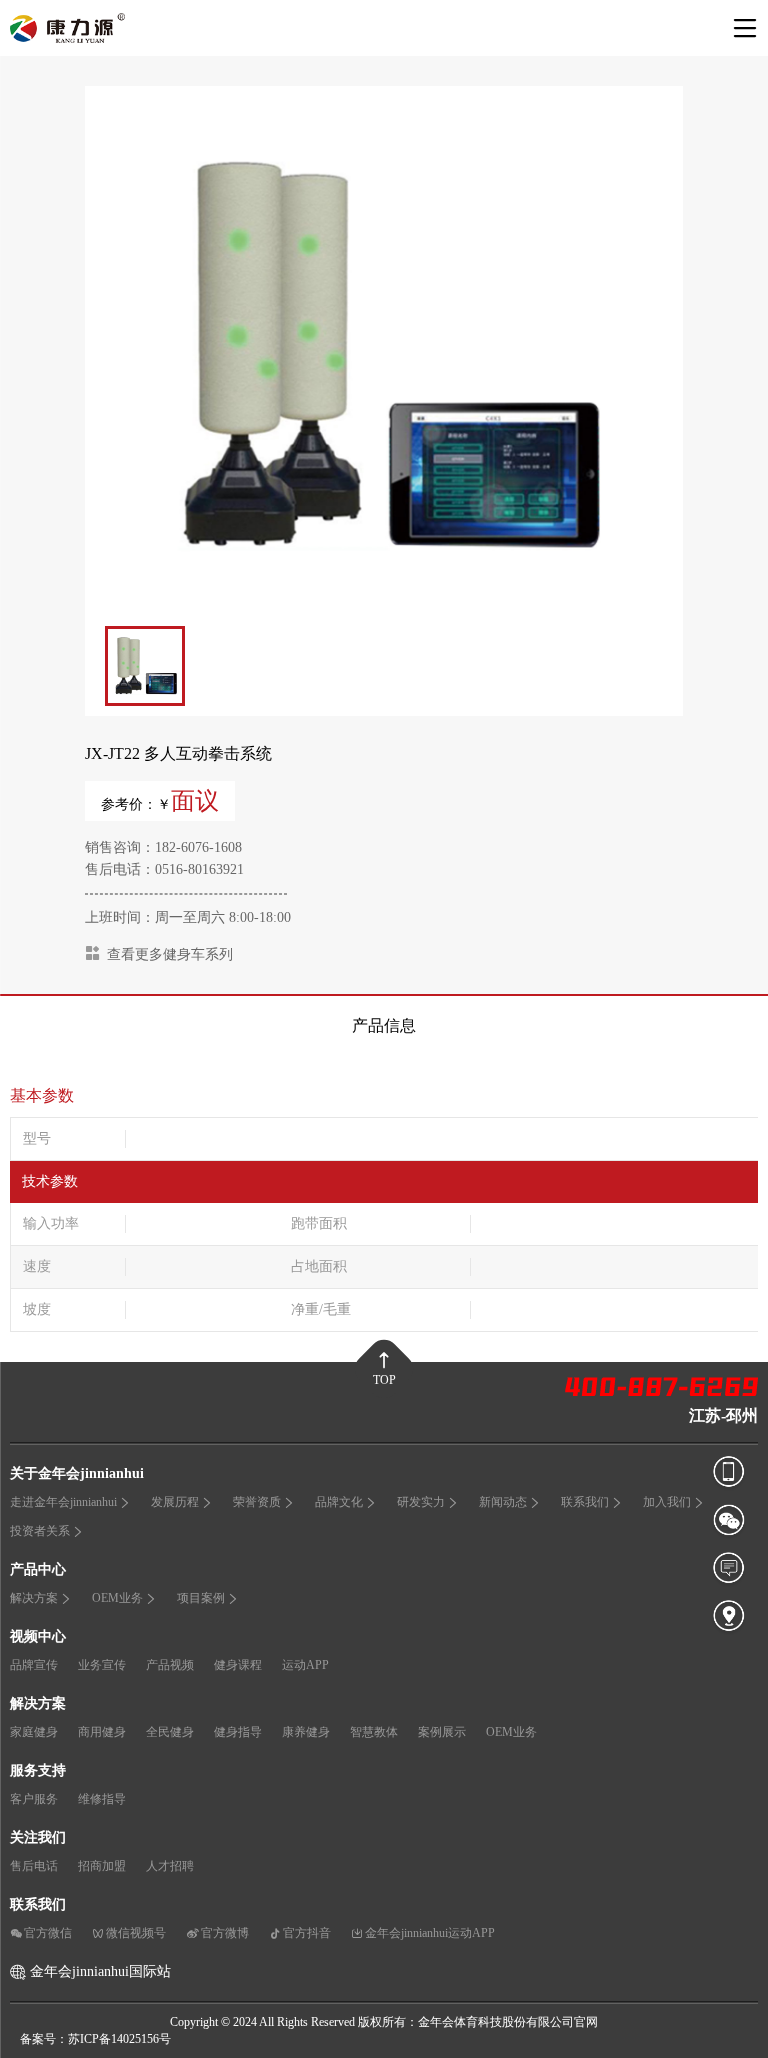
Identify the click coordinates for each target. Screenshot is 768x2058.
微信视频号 (136, 1933)
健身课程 (238, 1665)
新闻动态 (503, 1502)
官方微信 (48, 1933)
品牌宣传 (34, 1665)
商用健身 (102, 1732)
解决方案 (34, 1598)
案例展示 (442, 1732)
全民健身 (170, 1732)
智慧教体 (374, 1732)
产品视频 (170, 1665)
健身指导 (238, 1732)
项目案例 (201, 1598)
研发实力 (421, 1502)
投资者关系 (40, 1531)
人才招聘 (170, 1866)
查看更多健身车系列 (170, 954)
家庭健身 (34, 1732)
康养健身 (306, 1732)
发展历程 (175, 1502)
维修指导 (102, 1799)
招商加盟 (102, 1866)
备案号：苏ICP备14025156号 (95, 2039)
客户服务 (34, 1799)
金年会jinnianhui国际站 (100, 1971)
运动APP (305, 1665)
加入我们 (667, 1502)
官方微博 (225, 1933)
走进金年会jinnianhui (63, 1502)
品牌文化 (339, 1502)
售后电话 (34, 1866)
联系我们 (585, 1502)
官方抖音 (307, 1933)
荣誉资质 (257, 1502)
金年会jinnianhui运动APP (430, 1933)
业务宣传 (102, 1665)
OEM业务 (117, 1598)
